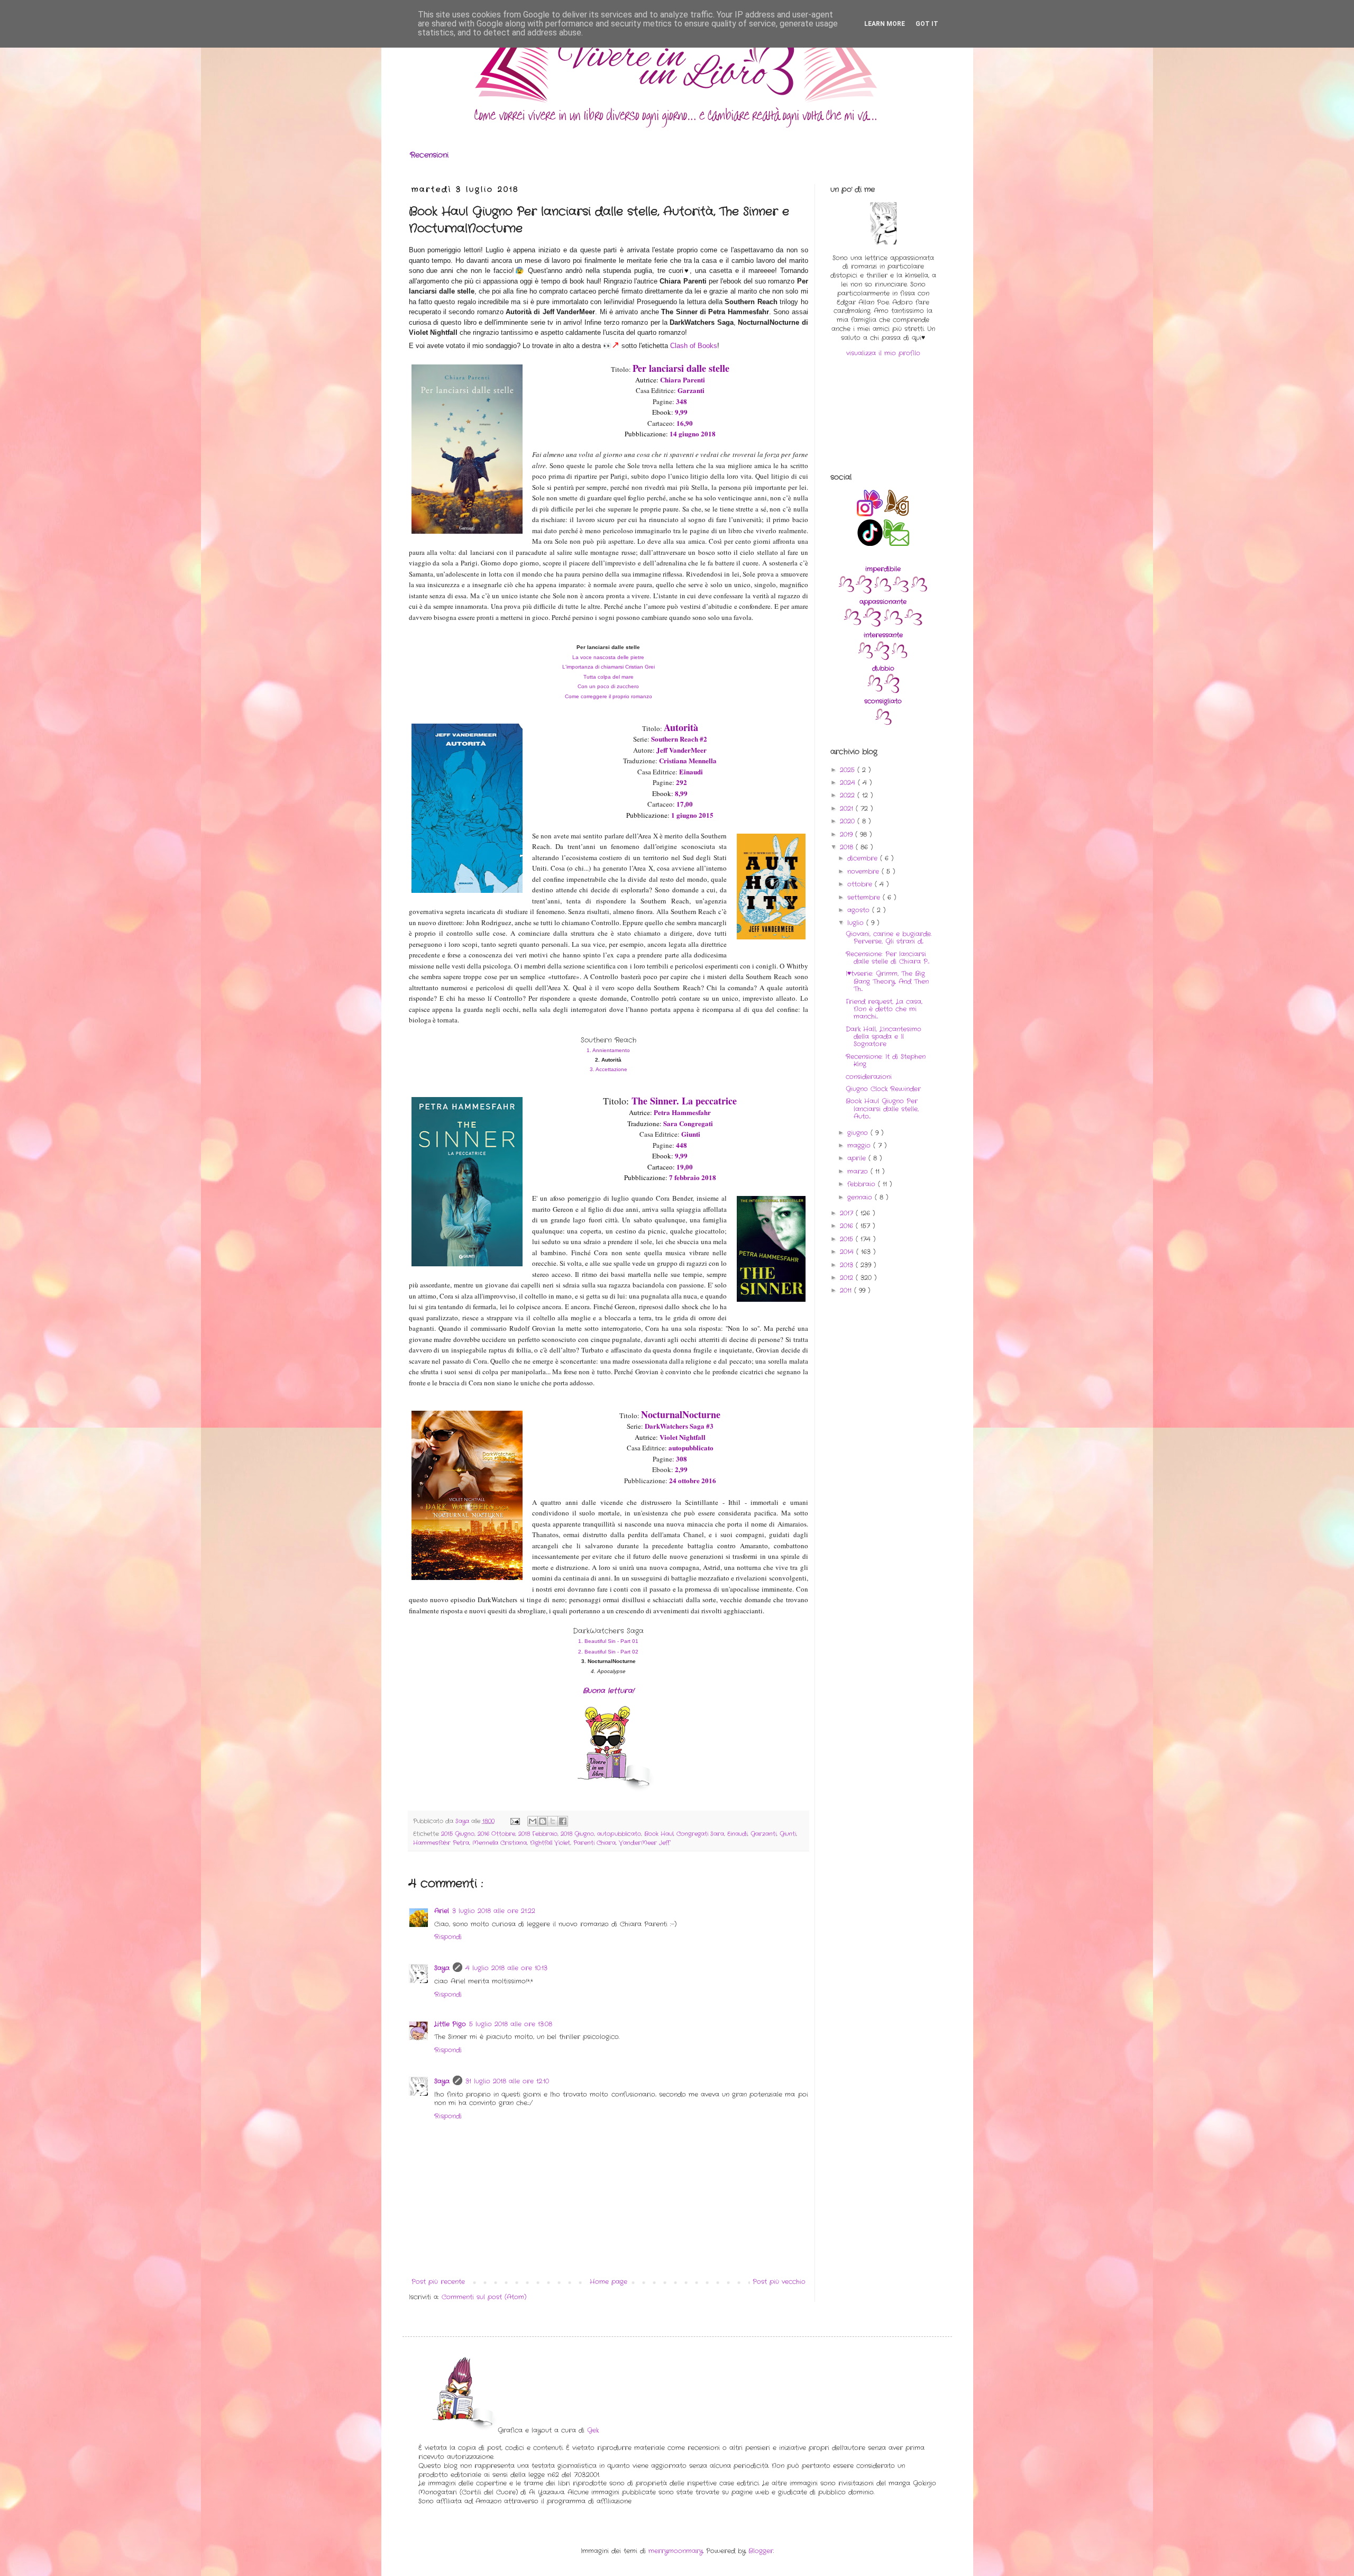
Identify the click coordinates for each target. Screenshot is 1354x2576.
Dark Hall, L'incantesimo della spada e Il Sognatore (884, 1037)
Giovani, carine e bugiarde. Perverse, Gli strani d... (889, 938)
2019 (848, 834)
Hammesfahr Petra (441, 1843)
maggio (860, 1145)
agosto (860, 910)
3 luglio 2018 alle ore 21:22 (494, 1911)
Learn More (885, 24)
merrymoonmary (676, 2551)
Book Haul (659, 1834)
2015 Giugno (458, 1834)
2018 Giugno (577, 1834)
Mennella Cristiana (500, 1843)
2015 (848, 1239)
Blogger (761, 2551)
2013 (848, 1265)
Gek (593, 2430)
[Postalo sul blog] (543, 1821)
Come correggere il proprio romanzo (609, 696)
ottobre (861, 884)
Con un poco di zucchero (608, 686)
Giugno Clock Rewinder (883, 1089)
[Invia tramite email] (533, 1821)
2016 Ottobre (496, 1834)
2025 (849, 770)
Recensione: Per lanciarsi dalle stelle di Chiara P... (888, 958)
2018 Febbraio (538, 1834)
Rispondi (448, 1937)
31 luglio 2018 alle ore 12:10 (507, 2081)
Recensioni (429, 155)
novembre (864, 871)
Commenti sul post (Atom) (484, 2297)
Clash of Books (694, 346)
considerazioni (869, 1077)
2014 (848, 1252)
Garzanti (763, 1834)
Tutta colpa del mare (609, 677)
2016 (848, 1226)
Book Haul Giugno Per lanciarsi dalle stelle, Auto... (882, 1109)
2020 (849, 821)
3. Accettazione (609, 1069)
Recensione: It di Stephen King (886, 1060)
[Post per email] (515, 1821)
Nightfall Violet (550, 1843)
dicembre (864, 858)
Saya (442, 1968)
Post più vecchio (779, 2282)
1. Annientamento (608, 1050)
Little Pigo (450, 2024)
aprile (858, 1158)
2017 (848, 1213)
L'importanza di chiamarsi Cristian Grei (609, 667)
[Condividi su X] (553, 1821)
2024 (849, 783)
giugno (859, 1133)
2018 (848, 847)
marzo (859, 1171)
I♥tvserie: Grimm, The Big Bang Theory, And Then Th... (887, 981)
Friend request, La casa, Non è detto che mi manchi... (884, 1009)
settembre (865, 897)
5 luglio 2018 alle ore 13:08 (511, 2024)
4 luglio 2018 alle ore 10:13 (506, 1968)
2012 (848, 1278)
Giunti (788, 1834)
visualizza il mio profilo (883, 353)
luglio (857, 923)
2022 (849, 795)
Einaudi (737, 1834)
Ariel (442, 1911)
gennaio (861, 1197)
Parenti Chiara (594, 1843)
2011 (847, 1290)
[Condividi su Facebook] (563, 1821)
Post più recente (438, 2282)
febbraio (863, 1184)
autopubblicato (619, 1834)
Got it (927, 24)
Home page (609, 2282)
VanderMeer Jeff (644, 1843)
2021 (848, 809)
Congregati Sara (700, 1834)
